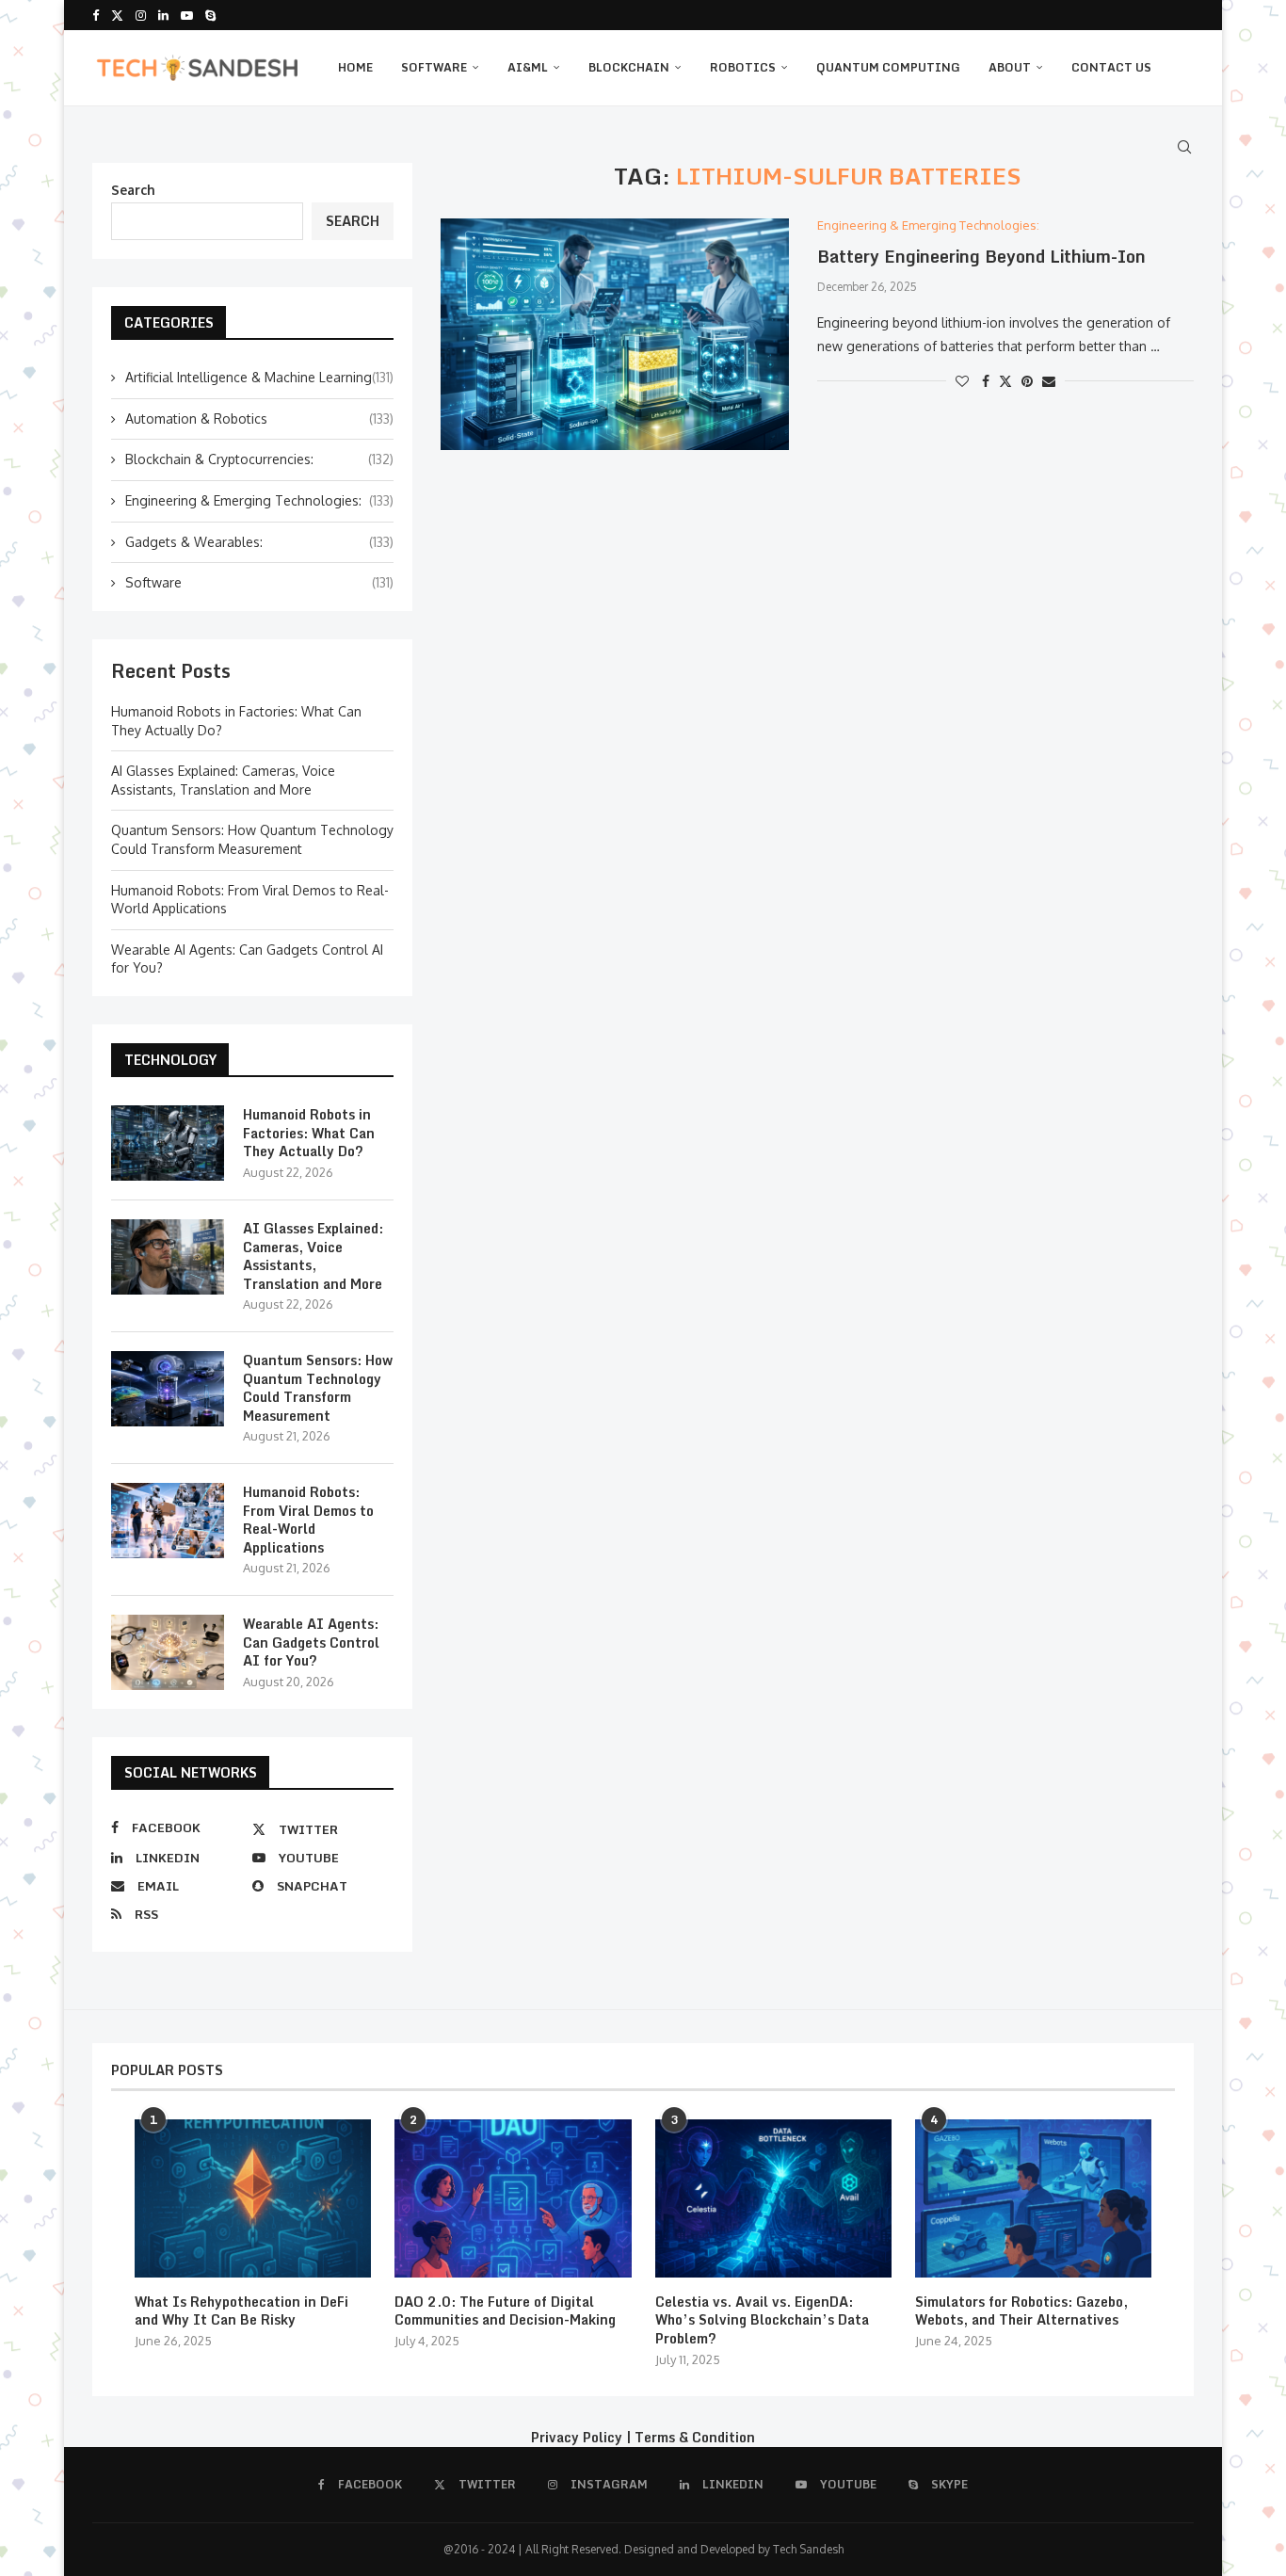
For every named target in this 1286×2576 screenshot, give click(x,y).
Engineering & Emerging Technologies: (259, 500)
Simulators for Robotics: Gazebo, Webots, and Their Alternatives (1021, 2311)
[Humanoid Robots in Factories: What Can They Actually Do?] (168, 1143)
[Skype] (210, 15)
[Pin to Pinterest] (1027, 381)
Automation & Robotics (259, 419)
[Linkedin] (163, 15)
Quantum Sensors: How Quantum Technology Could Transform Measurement (318, 1388)
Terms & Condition (695, 2437)
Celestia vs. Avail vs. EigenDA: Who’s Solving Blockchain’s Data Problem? (762, 2320)
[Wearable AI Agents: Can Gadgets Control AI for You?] (168, 1652)
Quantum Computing (888, 67)
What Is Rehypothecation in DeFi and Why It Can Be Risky (241, 2311)
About (1010, 67)
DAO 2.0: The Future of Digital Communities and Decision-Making (505, 2311)
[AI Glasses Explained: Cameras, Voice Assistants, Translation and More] (168, 1257)
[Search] (1184, 147)
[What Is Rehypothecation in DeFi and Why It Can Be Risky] (253, 2198)
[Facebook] (96, 15)
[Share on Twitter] (1005, 381)
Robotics (743, 67)
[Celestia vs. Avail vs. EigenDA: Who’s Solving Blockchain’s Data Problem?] (773, 2198)
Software (434, 67)
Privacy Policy (577, 2437)
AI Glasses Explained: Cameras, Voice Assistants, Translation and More (313, 1256)
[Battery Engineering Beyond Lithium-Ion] (615, 335)
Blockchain (629, 67)
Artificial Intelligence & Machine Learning (259, 377)
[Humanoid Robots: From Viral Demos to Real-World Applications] (168, 1521)
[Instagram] (141, 15)
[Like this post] (962, 381)
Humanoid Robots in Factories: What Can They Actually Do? (309, 1133)
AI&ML (528, 67)
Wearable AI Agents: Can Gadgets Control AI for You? (311, 1642)
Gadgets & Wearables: (259, 542)
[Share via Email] (1049, 381)
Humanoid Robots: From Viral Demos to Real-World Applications (308, 1520)
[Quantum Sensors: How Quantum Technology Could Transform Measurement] (168, 1389)
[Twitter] (117, 15)
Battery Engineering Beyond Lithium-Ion (981, 256)
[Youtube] (187, 15)
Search (133, 190)
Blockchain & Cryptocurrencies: (259, 459)
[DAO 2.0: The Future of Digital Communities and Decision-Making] (513, 2198)
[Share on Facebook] (986, 381)
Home (355, 67)
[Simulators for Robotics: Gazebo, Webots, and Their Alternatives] (1033, 2198)
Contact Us (1111, 67)
